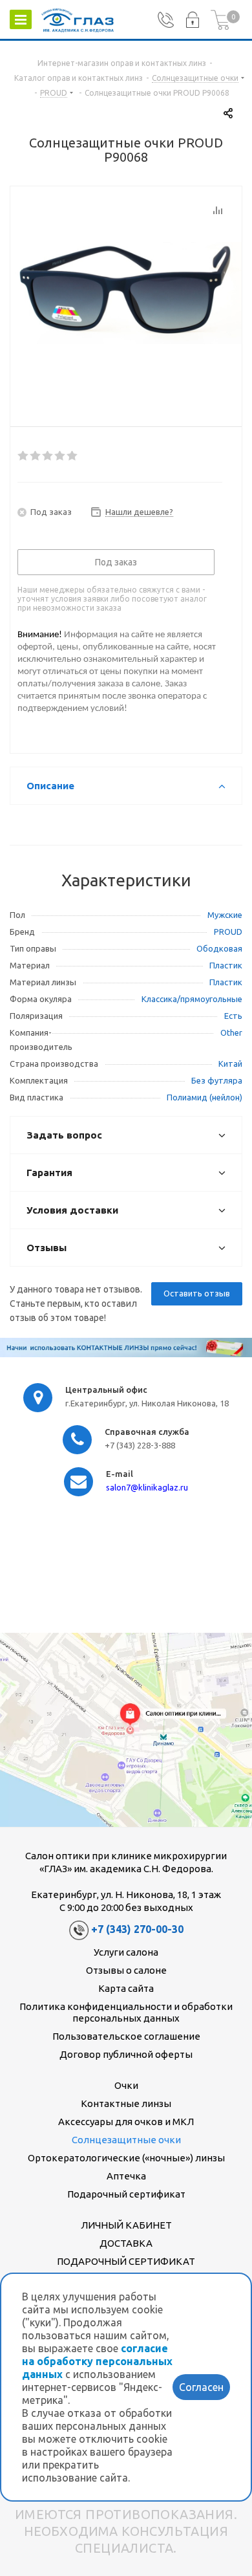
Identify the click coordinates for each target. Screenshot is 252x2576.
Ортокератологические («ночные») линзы (126, 2158)
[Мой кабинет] (192, 20)
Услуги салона (126, 1952)
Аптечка (126, 2176)
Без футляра (217, 1080)
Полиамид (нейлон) (205, 1097)
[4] (60, 456)
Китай (230, 1064)
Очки (126, 2085)
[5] (73, 456)
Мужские (225, 915)
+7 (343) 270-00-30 (137, 1930)
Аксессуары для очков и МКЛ (126, 2122)
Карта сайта (126, 1988)
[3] (48, 456)
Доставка (126, 2243)
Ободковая (219, 948)
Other (231, 1032)
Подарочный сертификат (126, 2194)
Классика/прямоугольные (192, 999)
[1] (24, 456)
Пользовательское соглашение (126, 2036)
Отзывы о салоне (126, 1970)
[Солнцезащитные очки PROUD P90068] (126, 293)
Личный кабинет (126, 2225)
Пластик (226, 965)
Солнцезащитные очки (126, 2140)
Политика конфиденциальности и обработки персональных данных (126, 2012)
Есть (233, 1016)
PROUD (228, 932)
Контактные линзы (126, 2103)
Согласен (201, 2387)
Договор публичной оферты (126, 2054)
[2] (36, 456)
